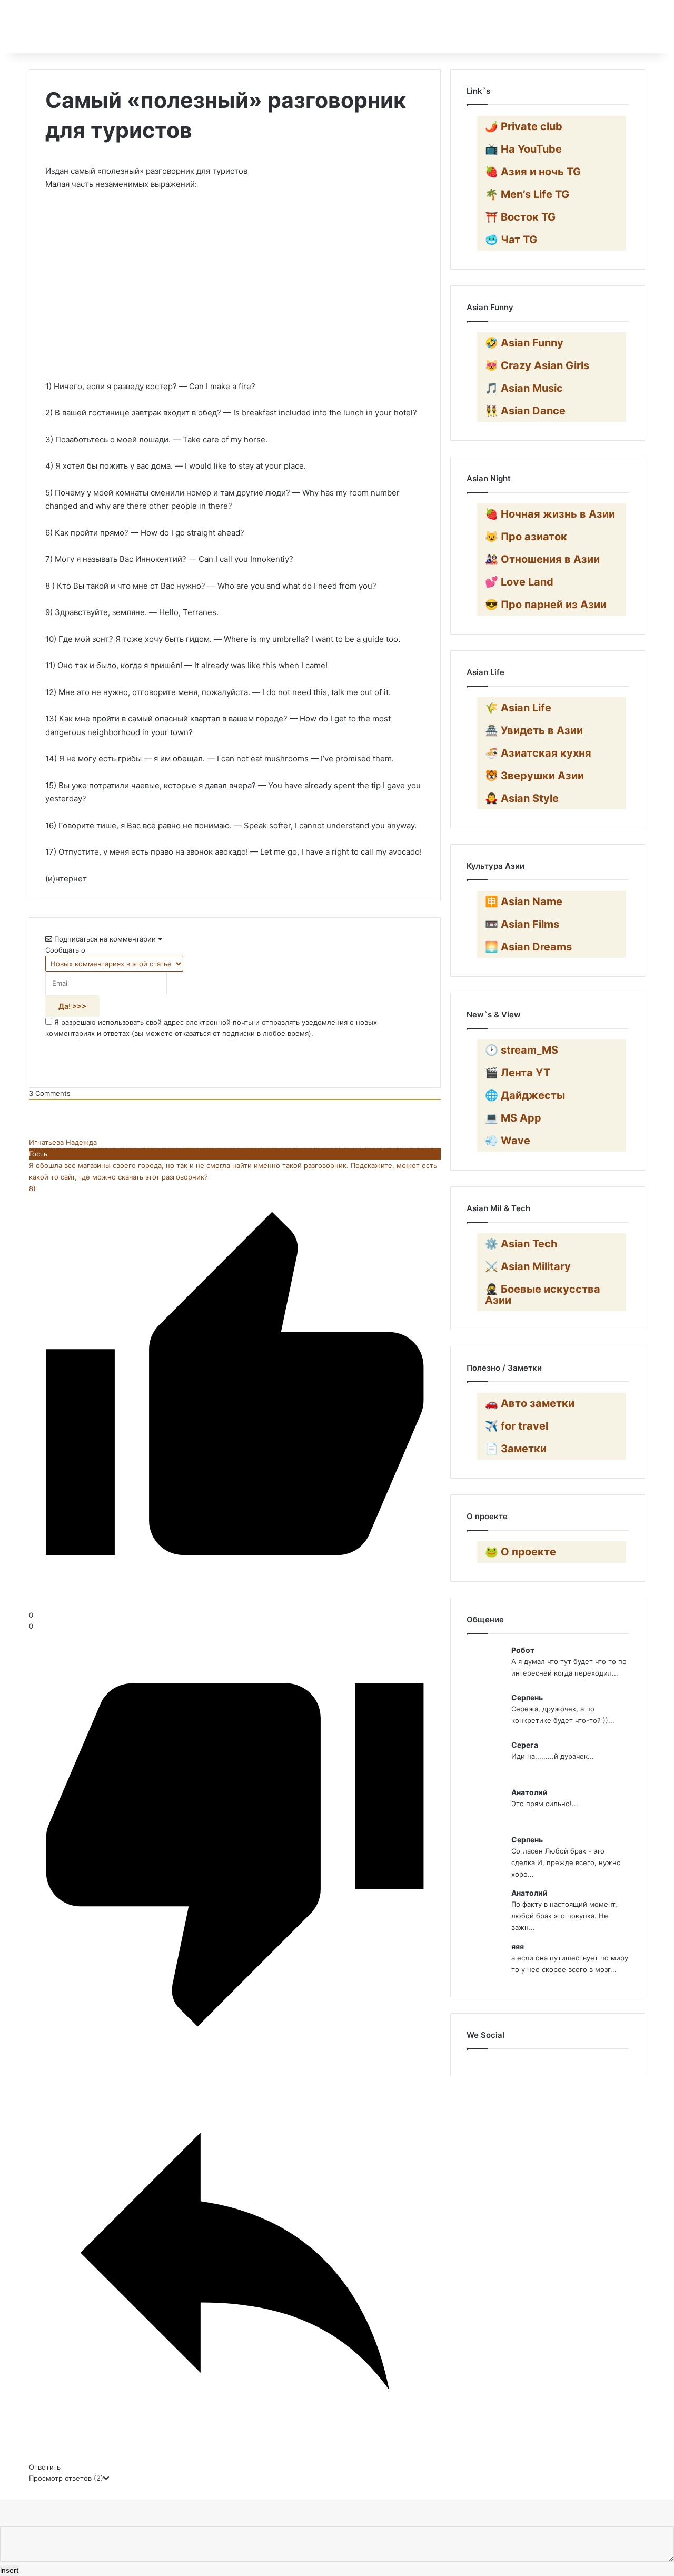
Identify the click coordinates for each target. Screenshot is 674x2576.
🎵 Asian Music (524, 388)
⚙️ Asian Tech (521, 1244)
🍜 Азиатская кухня (538, 753)
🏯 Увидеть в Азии (534, 730)
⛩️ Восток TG (520, 217)
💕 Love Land (519, 582)
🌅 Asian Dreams (528, 947)
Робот (523, 1650)
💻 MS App (513, 1118)
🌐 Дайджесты (525, 1095)
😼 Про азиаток (526, 537)
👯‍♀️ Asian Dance (525, 411)
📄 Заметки (516, 1449)
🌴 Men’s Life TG (527, 194)
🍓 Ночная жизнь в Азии (550, 514)
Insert (9, 2570)
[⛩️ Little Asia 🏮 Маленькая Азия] (31, 27)
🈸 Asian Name (524, 901)
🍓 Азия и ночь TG (533, 172)
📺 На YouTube (523, 149)
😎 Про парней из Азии (546, 605)
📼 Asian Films (522, 924)
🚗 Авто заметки (530, 1403)
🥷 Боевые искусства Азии (543, 1295)
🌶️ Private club (524, 126)
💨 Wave (508, 1141)
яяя (518, 1946)
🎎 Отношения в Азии (542, 559)
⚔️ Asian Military (528, 1266)
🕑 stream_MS (522, 1050)
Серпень (527, 1697)
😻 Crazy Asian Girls (537, 365)
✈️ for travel (517, 1426)
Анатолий (529, 1792)
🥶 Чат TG (511, 240)
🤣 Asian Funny (524, 343)
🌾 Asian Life (518, 708)
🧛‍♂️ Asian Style (522, 798)
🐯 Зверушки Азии (534, 776)
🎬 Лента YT (518, 1073)
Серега (525, 1745)
